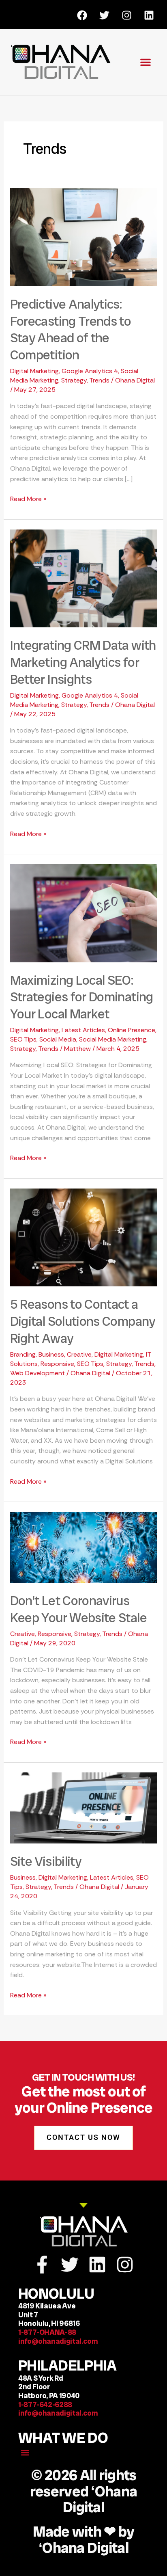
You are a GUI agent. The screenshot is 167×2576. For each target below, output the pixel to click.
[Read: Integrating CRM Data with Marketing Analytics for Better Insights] (84, 578)
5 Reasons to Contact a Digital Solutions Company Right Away (83, 1321)
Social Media (58, 1039)
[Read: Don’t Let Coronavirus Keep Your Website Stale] (84, 1547)
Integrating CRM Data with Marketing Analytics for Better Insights (83, 662)
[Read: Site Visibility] (84, 1807)
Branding (23, 1354)
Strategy (74, 380)
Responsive (57, 1364)
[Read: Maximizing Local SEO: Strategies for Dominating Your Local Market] (84, 913)
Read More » (28, 498)
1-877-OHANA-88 (47, 2332)
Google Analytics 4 (90, 371)
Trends (99, 380)
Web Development (37, 1373)
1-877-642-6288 (47, 2404)
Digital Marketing (34, 371)
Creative (79, 1354)
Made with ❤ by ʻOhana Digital (84, 2540)
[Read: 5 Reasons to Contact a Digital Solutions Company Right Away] (84, 1237)
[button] (146, 62)
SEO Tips (23, 1039)
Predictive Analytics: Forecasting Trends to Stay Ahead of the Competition (71, 330)
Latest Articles (83, 1030)
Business (51, 1354)
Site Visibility (46, 1861)
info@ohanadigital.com (58, 2341)
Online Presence (132, 1030)
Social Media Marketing (113, 1039)
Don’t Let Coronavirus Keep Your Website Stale (78, 1609)
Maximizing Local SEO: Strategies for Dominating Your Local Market (82, 997)
